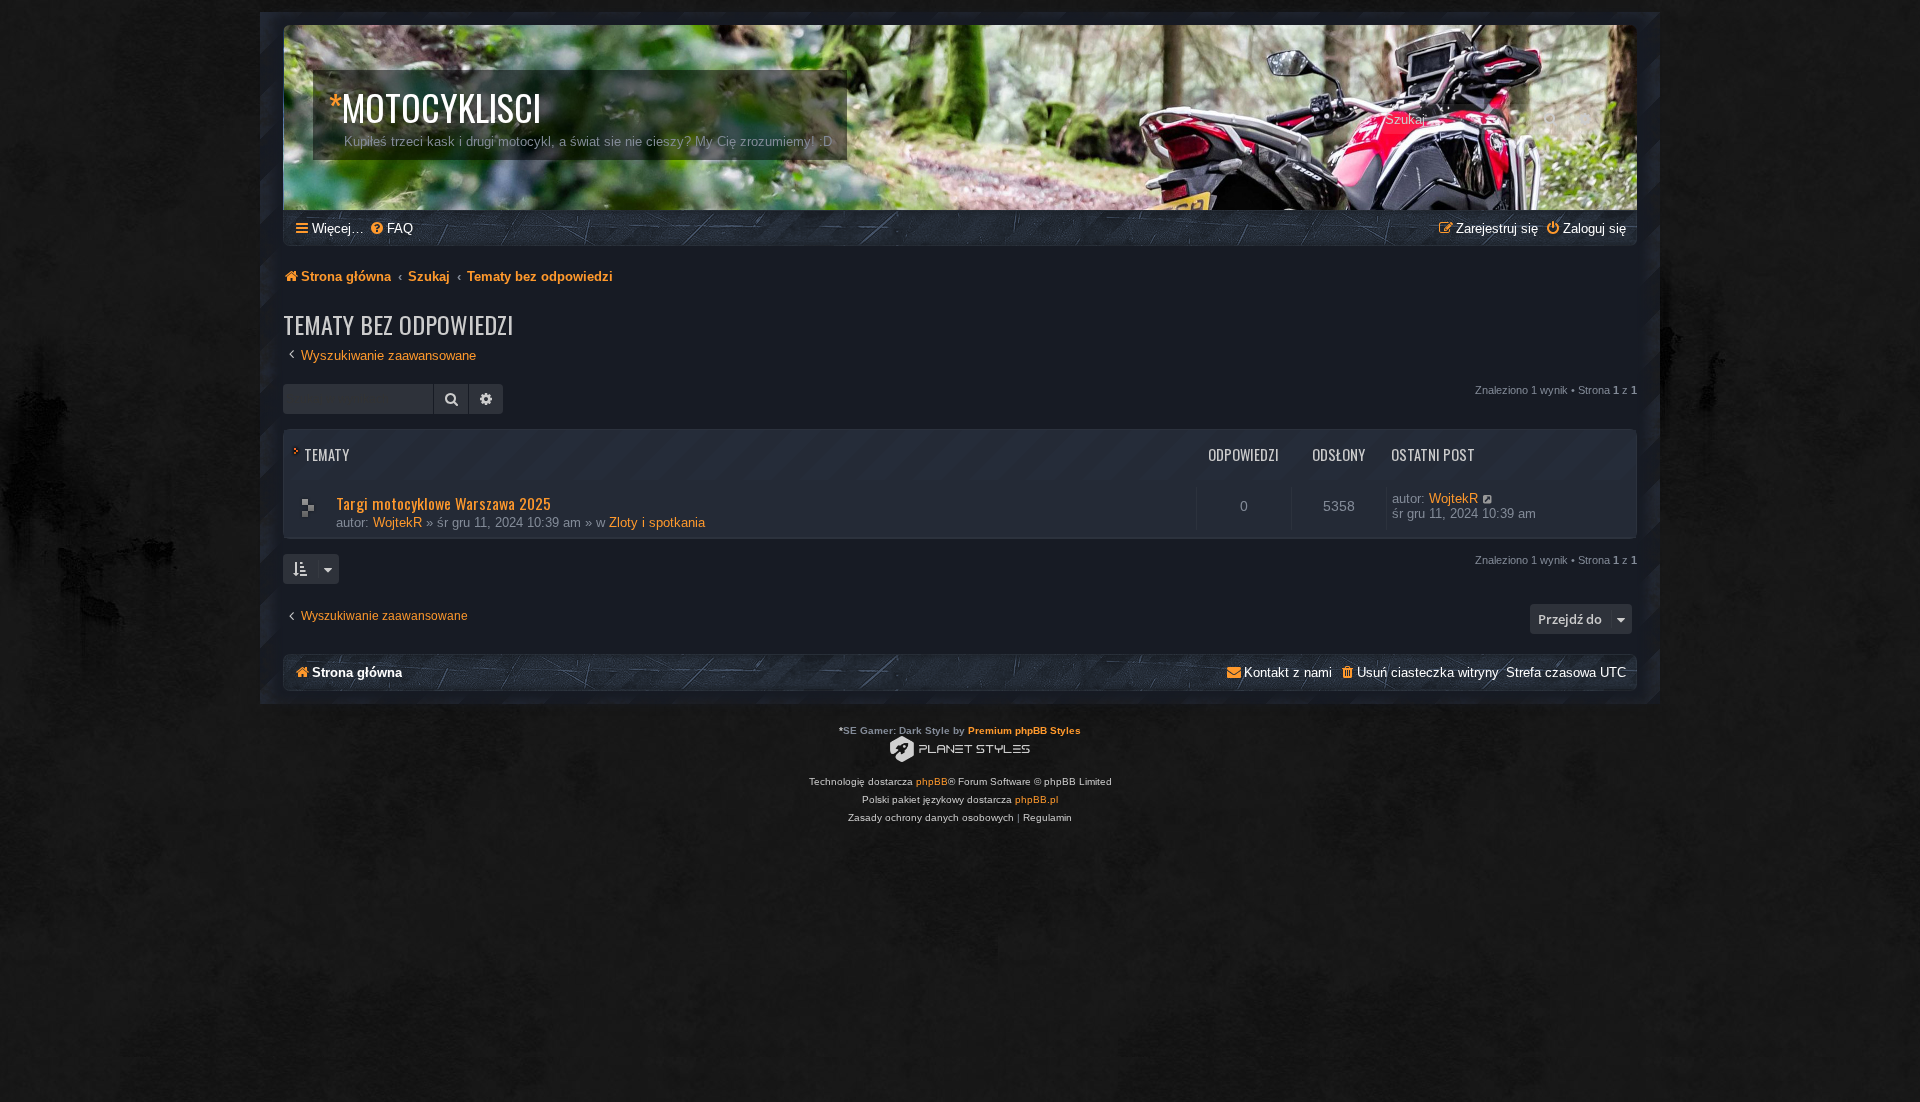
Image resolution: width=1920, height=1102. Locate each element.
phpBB (932, 781)
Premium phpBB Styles (1024, 730)
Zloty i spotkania (657, 522)
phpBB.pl (1036, 799)
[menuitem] (391, 228)
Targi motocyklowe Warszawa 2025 (443, 503)
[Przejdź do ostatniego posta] (1488, 498)
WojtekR (397, 522)
